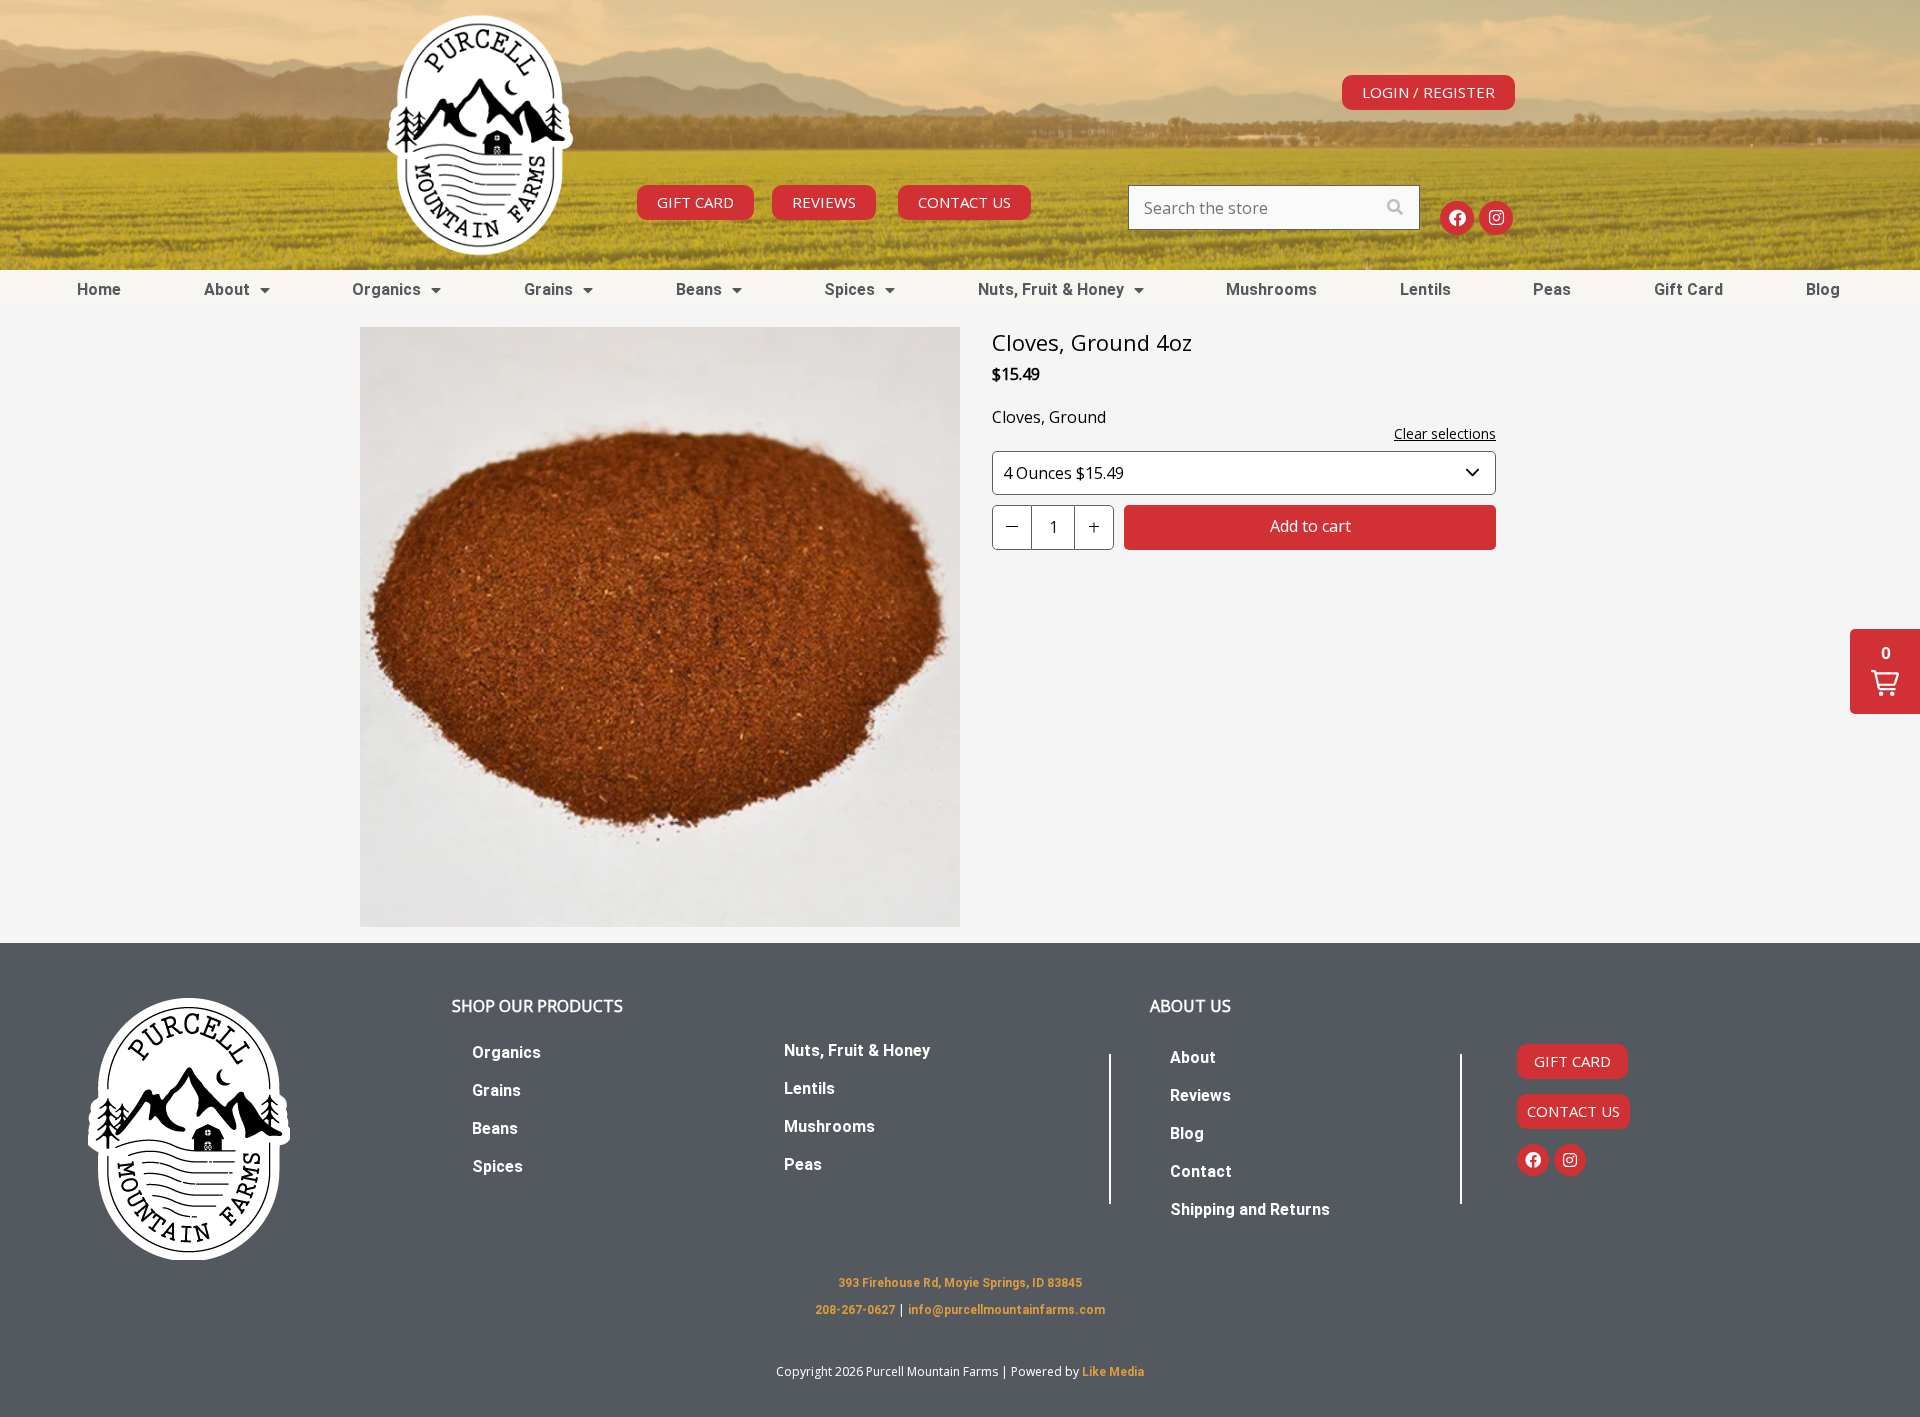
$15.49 (1063, 473)
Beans (495, 1128)
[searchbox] (1274, 207)
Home (99, 289)
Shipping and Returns (1250, 1209)
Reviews (1200, 1095)
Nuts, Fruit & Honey (1051, 289)
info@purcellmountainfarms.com (1006, 1310)
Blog (1823, 289)
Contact (1201, 1171)
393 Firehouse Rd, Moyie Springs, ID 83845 (960, 1283)
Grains (496, 1090)
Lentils (1425, 289)
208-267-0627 (856, 1310)
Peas (1552, 289)
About (1193, 1057)
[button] (1012, 527)
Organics (506, 1052)
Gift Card (1688, 289)
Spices (497, 1166)
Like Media (1113, 1372)
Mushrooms (1271, 289)
